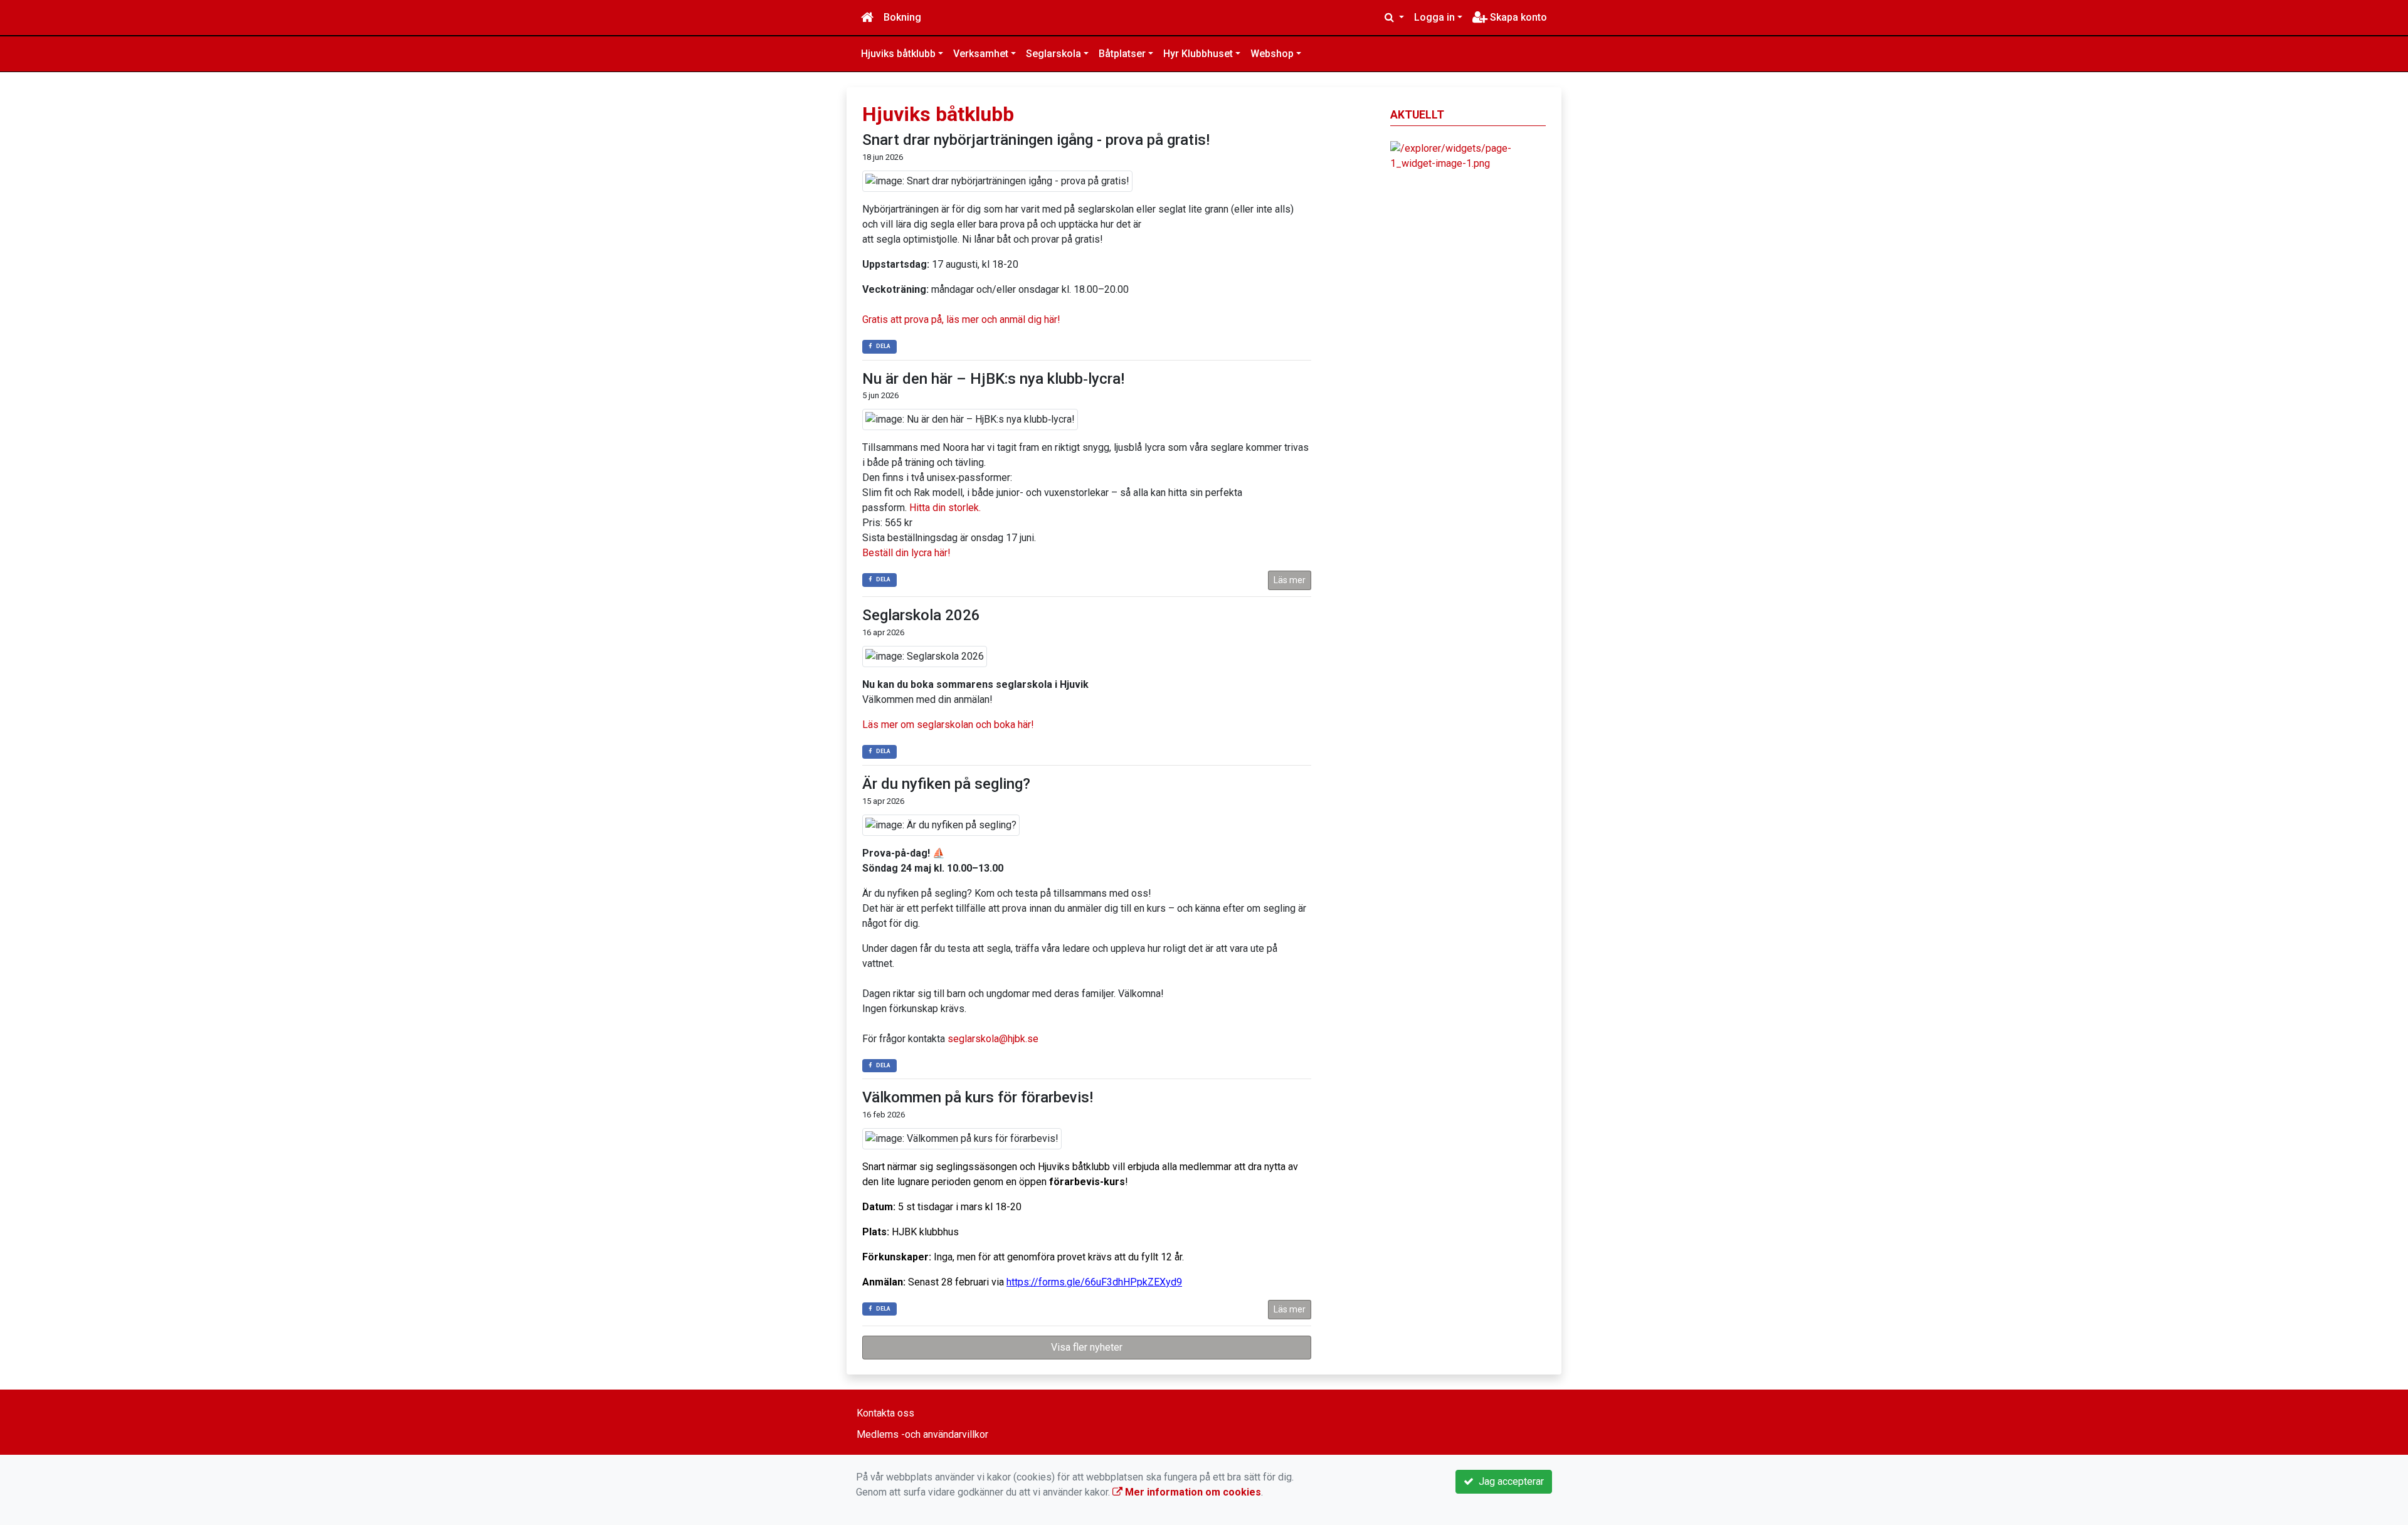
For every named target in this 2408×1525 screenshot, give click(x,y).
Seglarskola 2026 (921, 615)
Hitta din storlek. (945, 508)
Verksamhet (981, 54)
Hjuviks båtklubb (898, 54)
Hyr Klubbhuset (1198, 54)
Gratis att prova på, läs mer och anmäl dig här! (961, 319)
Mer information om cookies (1192, 1492)
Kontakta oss (885, 1413)
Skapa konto (1517, 17)
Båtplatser (1122, 54)
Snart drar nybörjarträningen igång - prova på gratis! (1036, 140)
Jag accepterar (1509, 1481)
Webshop (1272, 54)
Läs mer (1290, 580)
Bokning (902, 17)
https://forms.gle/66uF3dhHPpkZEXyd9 (1094, 1282)
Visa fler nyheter (1087, 1347)
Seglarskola (1053, 54)
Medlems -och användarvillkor (922, 1434)
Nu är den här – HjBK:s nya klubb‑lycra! (993, 379)
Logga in (1434, 17)
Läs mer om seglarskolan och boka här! (948, 725)
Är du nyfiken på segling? (946, 784)
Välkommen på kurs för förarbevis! (978, 1097)
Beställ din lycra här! (906, 553)
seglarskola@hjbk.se (993, 1039)
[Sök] (1394, 18)
